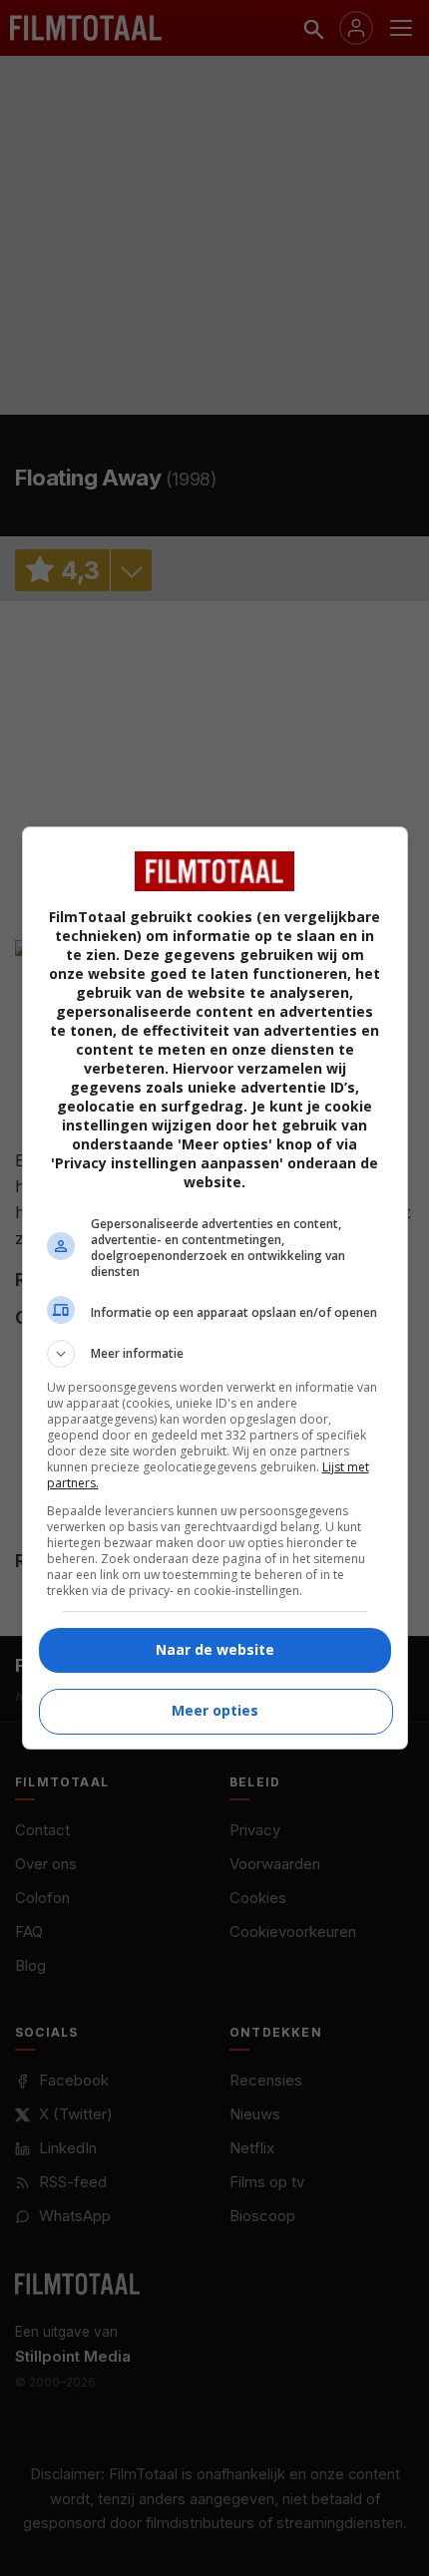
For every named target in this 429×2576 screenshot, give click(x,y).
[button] (215, 1354)
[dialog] (215, 1288)
